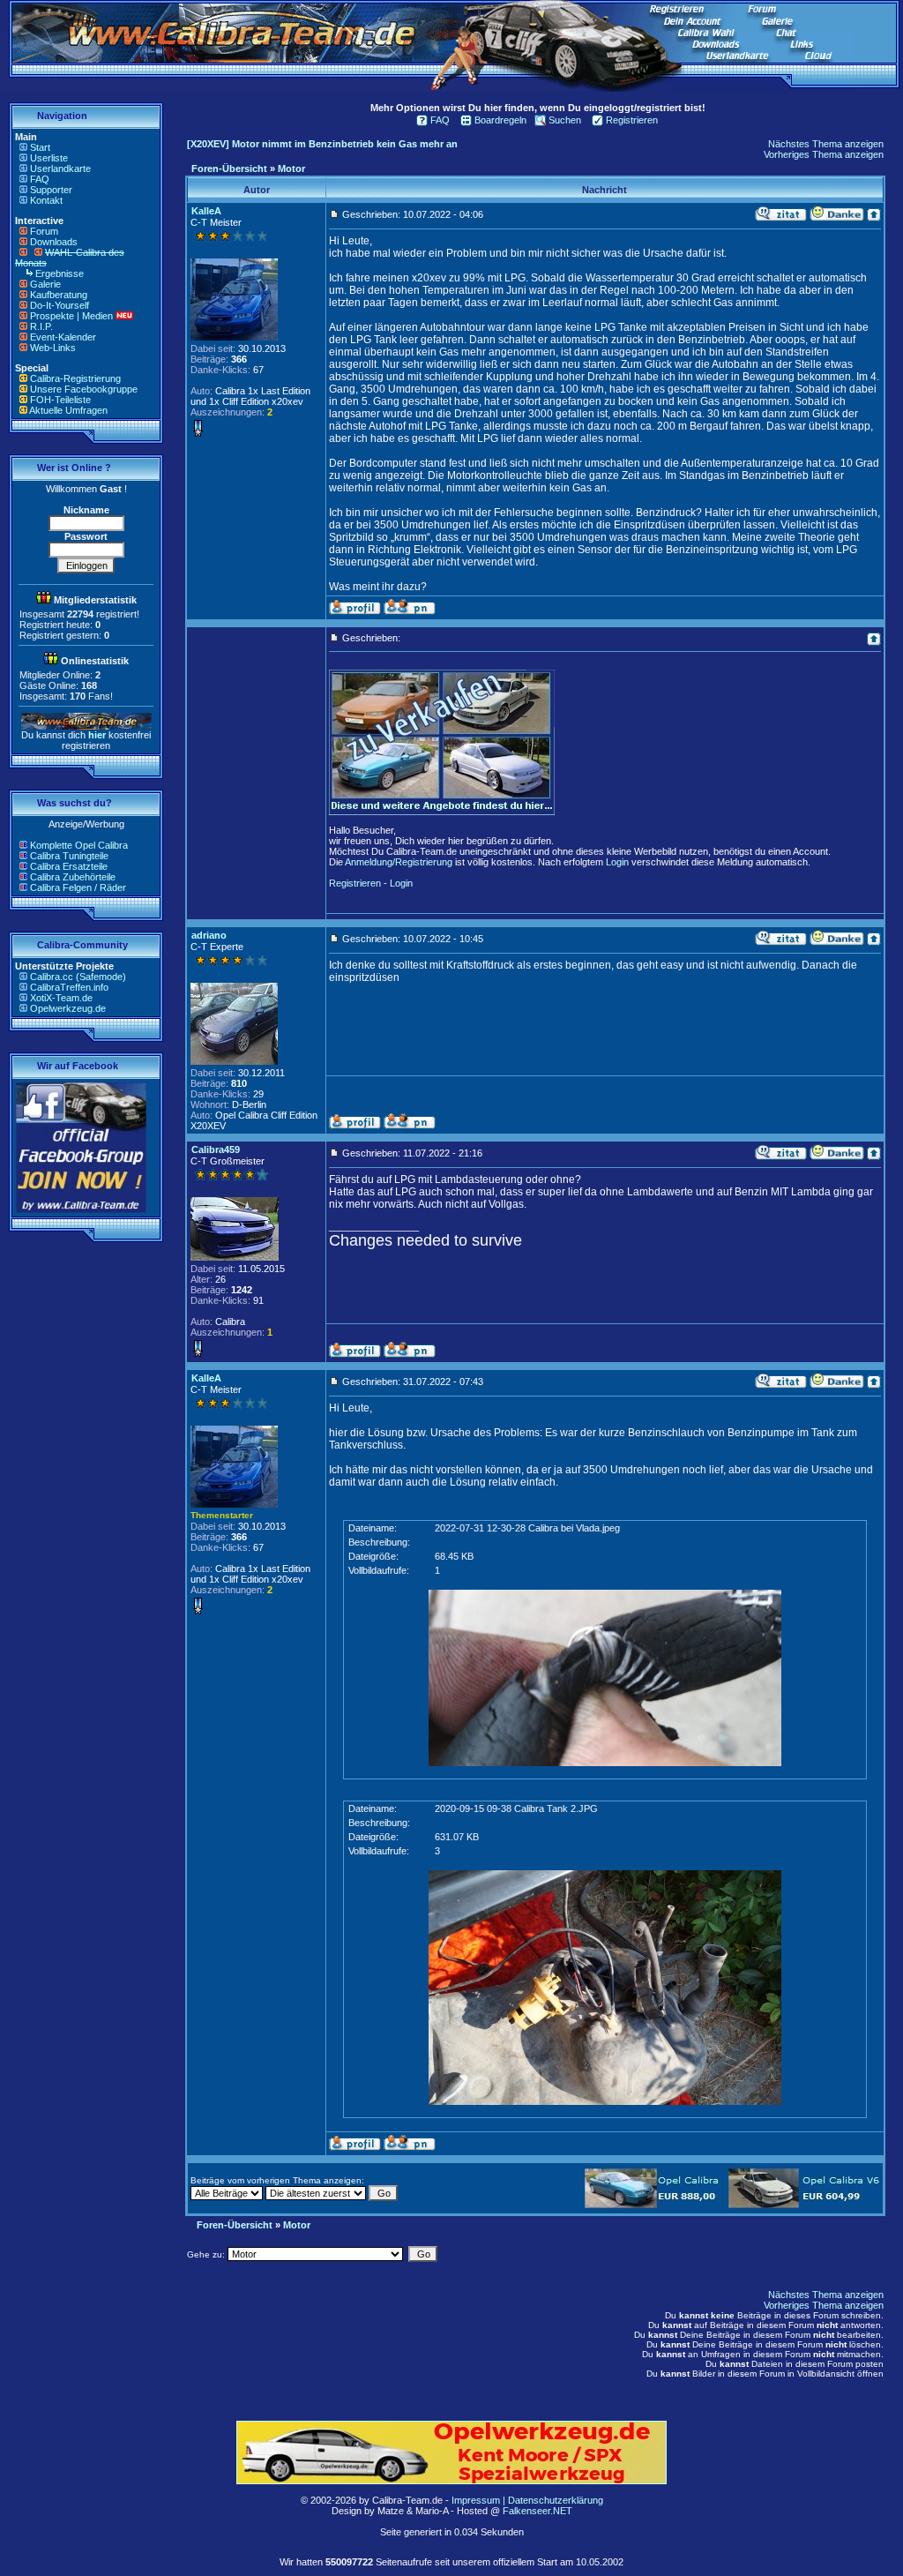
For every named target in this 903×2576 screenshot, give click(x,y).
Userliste (49, 158)
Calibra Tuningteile (69, 856)
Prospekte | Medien (71, 316)
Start (40, 147)
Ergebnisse (60, 273)
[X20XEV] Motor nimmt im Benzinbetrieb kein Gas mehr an (322, 144)
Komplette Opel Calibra (79, 845)
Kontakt (46, 200)
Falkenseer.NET (537, 2511)
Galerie (45, 284)
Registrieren (632, 120)
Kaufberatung (59, 295)
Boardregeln (500, 120)
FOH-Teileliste (60, 400)
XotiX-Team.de (61, 998)
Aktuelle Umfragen (68, 410)
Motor (291, 168)
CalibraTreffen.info (69, 987)
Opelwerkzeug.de (68, 1008)
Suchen (565, 120)
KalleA (206, 211)
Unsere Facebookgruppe (84, 389)
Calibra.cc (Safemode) (78, 977)
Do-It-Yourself (60, 305)
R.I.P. (41, 326)
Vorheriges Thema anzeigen (824, 154)
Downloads (54, 242)
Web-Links (53, 348)
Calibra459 (216, 1149)
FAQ (40, 179)
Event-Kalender (63, 337)
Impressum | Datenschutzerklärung (527, 2500)
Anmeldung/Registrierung (399, 862)
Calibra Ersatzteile (69, 866)
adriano (209, 935)
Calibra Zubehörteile (73, 877)
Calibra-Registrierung (75, 378)
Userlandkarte (60, 168)
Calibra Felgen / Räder (78, 887)
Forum (44, 231)
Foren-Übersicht (229, 168)
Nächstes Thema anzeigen (826, 144)
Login (617, 862)
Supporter (51, 190)
